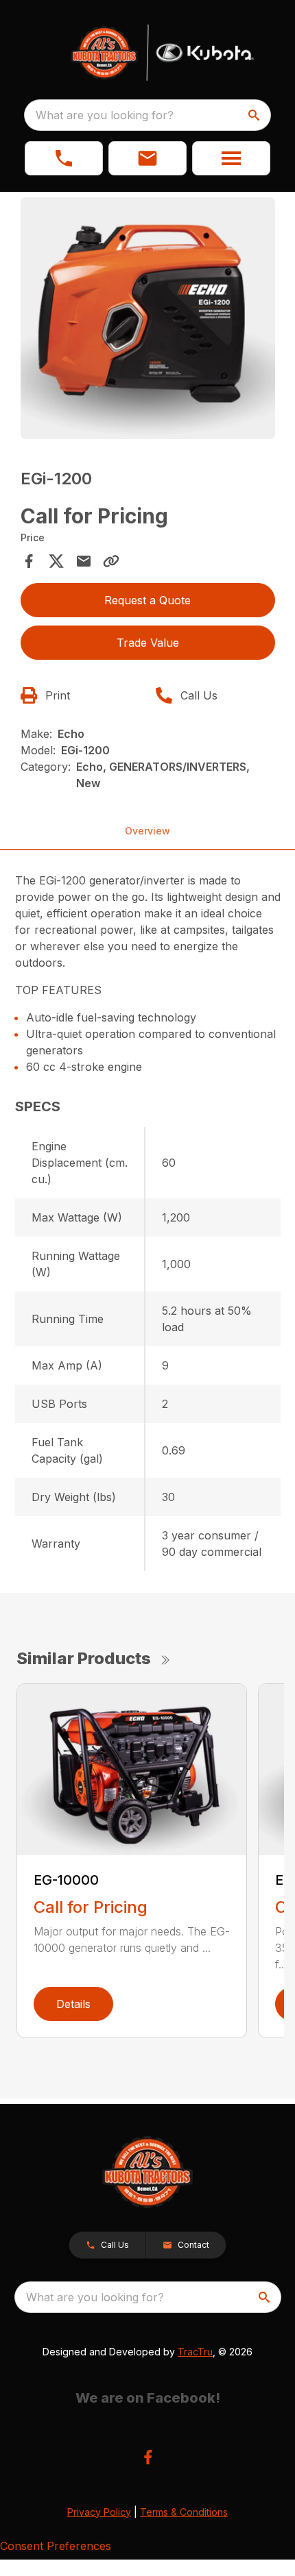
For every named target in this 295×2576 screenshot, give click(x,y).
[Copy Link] (111, 561)
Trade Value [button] (148, 643)
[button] (64, 158)
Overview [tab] (147, 831)
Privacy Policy (99, 2512)
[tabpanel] (148, 320)
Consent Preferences (56, 2546)
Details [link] (73, 2004)
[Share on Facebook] (29, 561)
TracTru (195, 2352)
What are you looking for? (105, 115)
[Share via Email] (84, 561)
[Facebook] (148, 2457)
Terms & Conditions (184, 2512)
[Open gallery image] (148, 318)
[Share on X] (56, 561)
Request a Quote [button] (147, 600)
